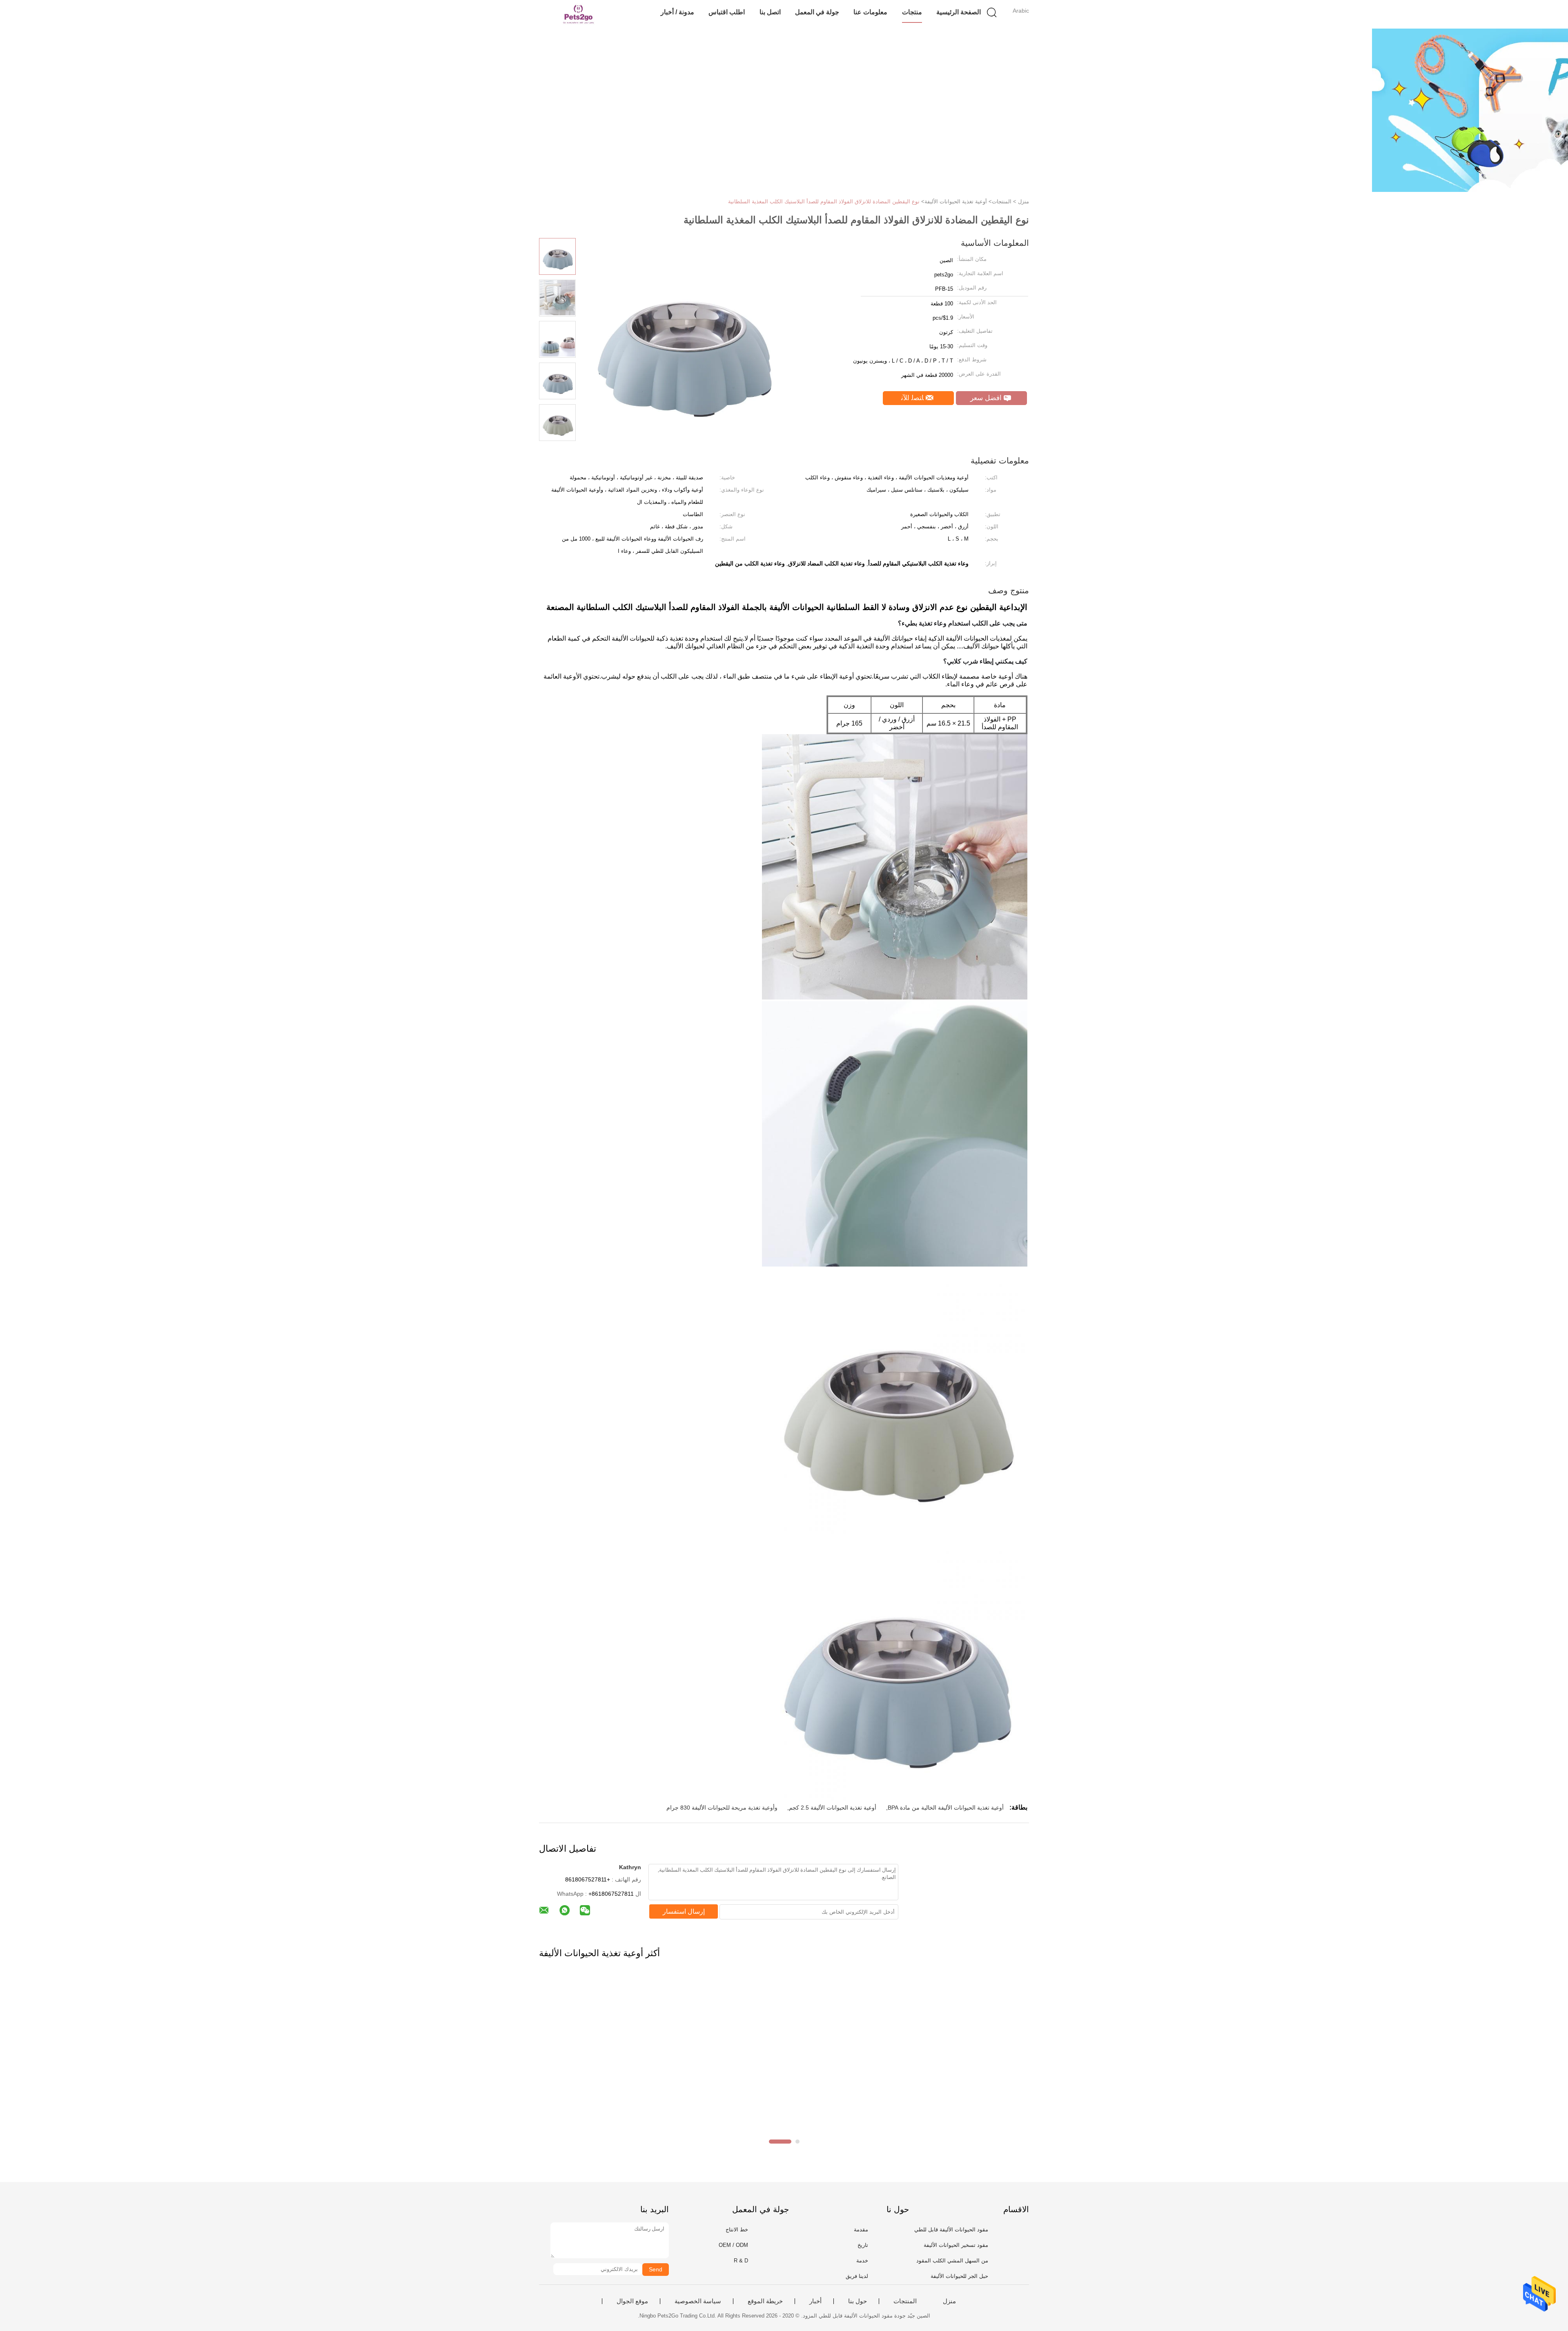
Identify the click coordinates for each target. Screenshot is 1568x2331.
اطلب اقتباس (727, 12)
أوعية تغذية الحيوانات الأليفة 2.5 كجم (833, 1808)
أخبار (815, 2301)
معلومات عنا (870, 12)
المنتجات (905, 2301)
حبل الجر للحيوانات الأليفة (959, 2276)
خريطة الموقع (765, 2301)
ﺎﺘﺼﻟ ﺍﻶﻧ (913, 398)
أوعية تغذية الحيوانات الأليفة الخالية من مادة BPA (946, 1808)
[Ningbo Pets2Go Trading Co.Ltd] (579, 14)
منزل (949, 2301)
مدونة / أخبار (677, 12)
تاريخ (863, 2245)
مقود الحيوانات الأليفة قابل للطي (951, 2230)
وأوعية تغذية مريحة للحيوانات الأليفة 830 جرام (722, 1808)
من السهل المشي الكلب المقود (952, 2261)
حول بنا (857, 2301)
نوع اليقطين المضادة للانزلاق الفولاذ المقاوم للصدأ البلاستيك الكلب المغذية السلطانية (824, 201)
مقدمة (861, 2230)
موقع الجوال (632, 2301)
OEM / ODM (733, 2245)
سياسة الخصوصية (698, 2301)
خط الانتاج (737, 2230)
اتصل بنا (770, 12)
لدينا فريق (857, 2276)
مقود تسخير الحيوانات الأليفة (956, 2245)
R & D (741, 2261)
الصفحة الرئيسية (959, 12)
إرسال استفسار (684, 1911)
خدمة (862, 2261)
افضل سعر (987, 398)
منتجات (912, 12)
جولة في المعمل (817, 12)
